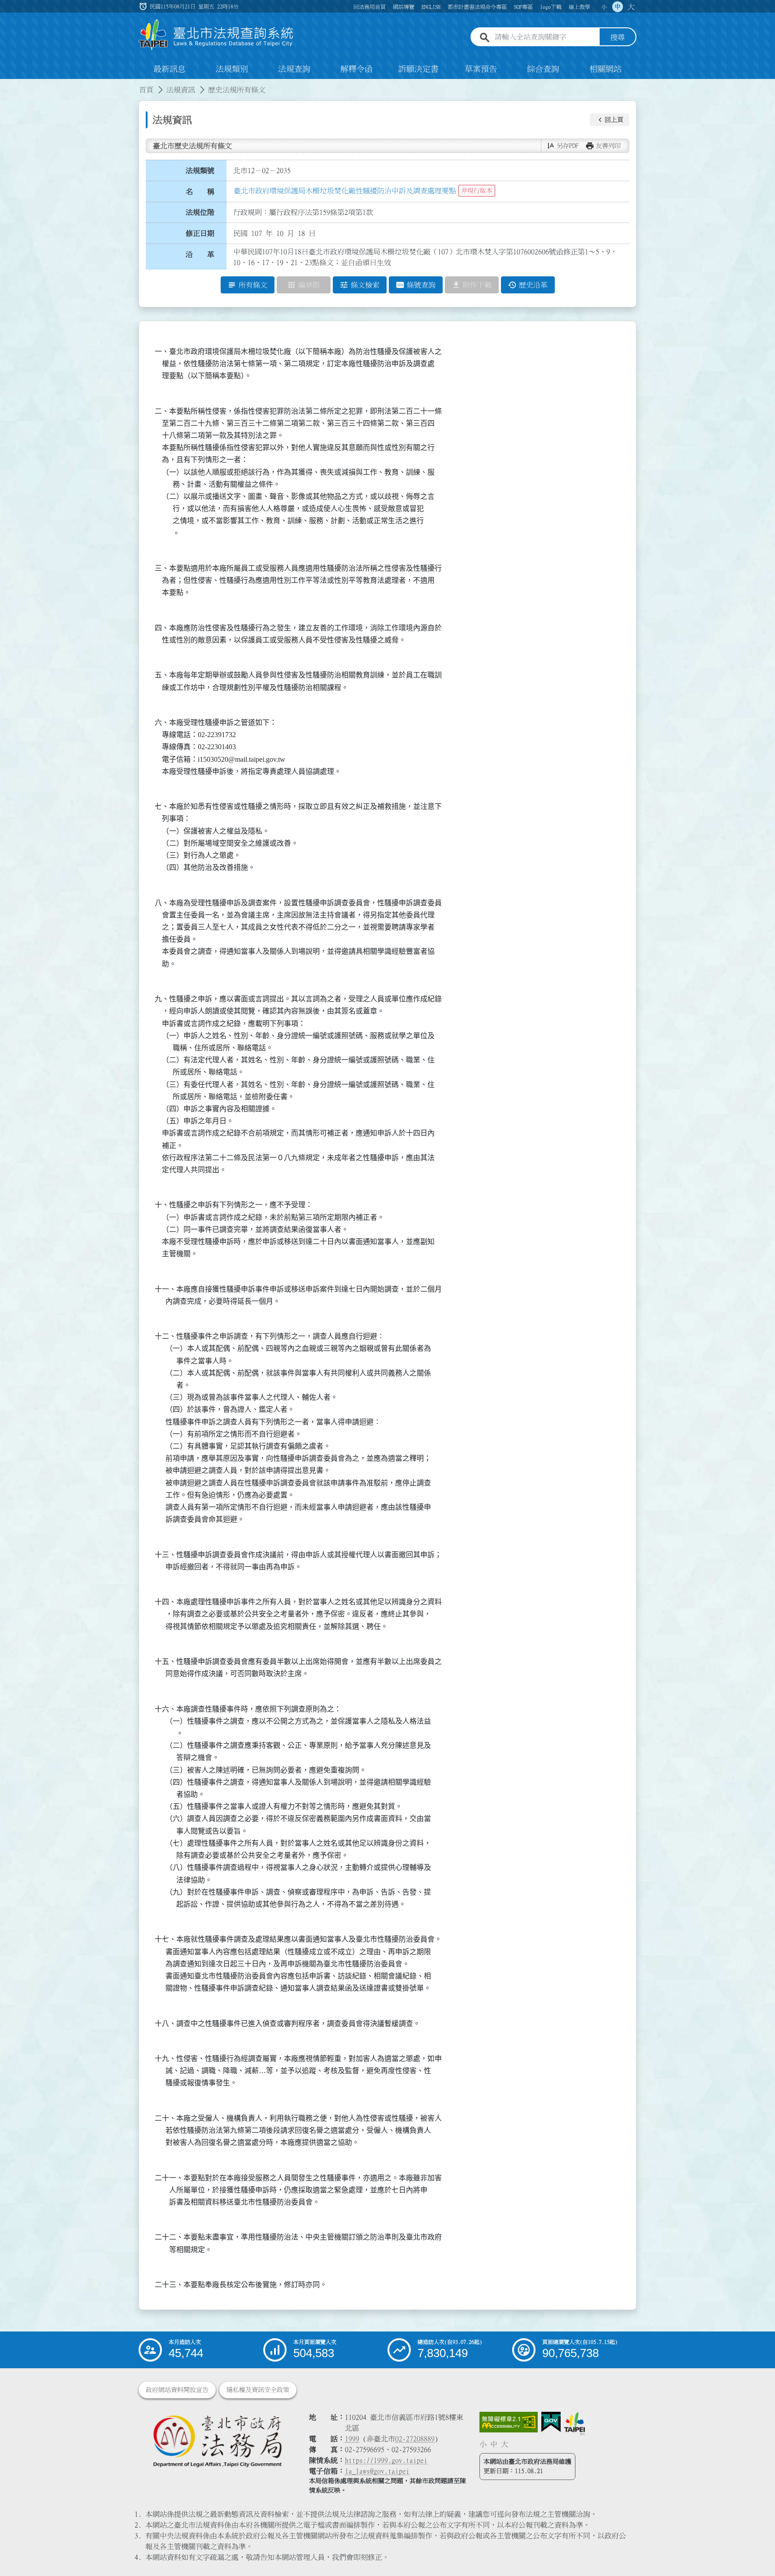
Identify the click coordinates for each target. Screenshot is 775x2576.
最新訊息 (170, 69)
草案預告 (481, 69)
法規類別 (232, 69)
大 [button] (631, 7)
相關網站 (605, 69)
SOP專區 (523, 7)
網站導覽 (404, 7)
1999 (352, 2439)
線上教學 (579, 7)
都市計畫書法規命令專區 (477, 7)
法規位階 (200, 212)
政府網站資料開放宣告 (177, 2390)
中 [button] (618, 7)
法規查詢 (294, 69)
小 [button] (604, 7)
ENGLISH (431, 7)
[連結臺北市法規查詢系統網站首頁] (216, 35)
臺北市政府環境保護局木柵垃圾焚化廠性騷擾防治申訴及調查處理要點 (345, 191)
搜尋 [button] (618, 37)
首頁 (146, 90)
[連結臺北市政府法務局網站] (217, 2441)
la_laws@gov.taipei (377, 2471)
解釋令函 (357, 69)
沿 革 (200, 254)
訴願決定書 (418, 69)
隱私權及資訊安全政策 (258, 2390)
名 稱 (200, 192)
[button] (610, 120)
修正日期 (200, 233)
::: (5, 84)
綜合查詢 (543, 69)
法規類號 (200, 170)
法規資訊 (181, 90)
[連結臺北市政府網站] (575, 2423)
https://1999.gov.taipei (386, 2460)
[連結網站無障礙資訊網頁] (509, 2422)
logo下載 (551, 7)
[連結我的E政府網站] (551, 2422)
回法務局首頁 (370, 7)
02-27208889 (415, 2439)
